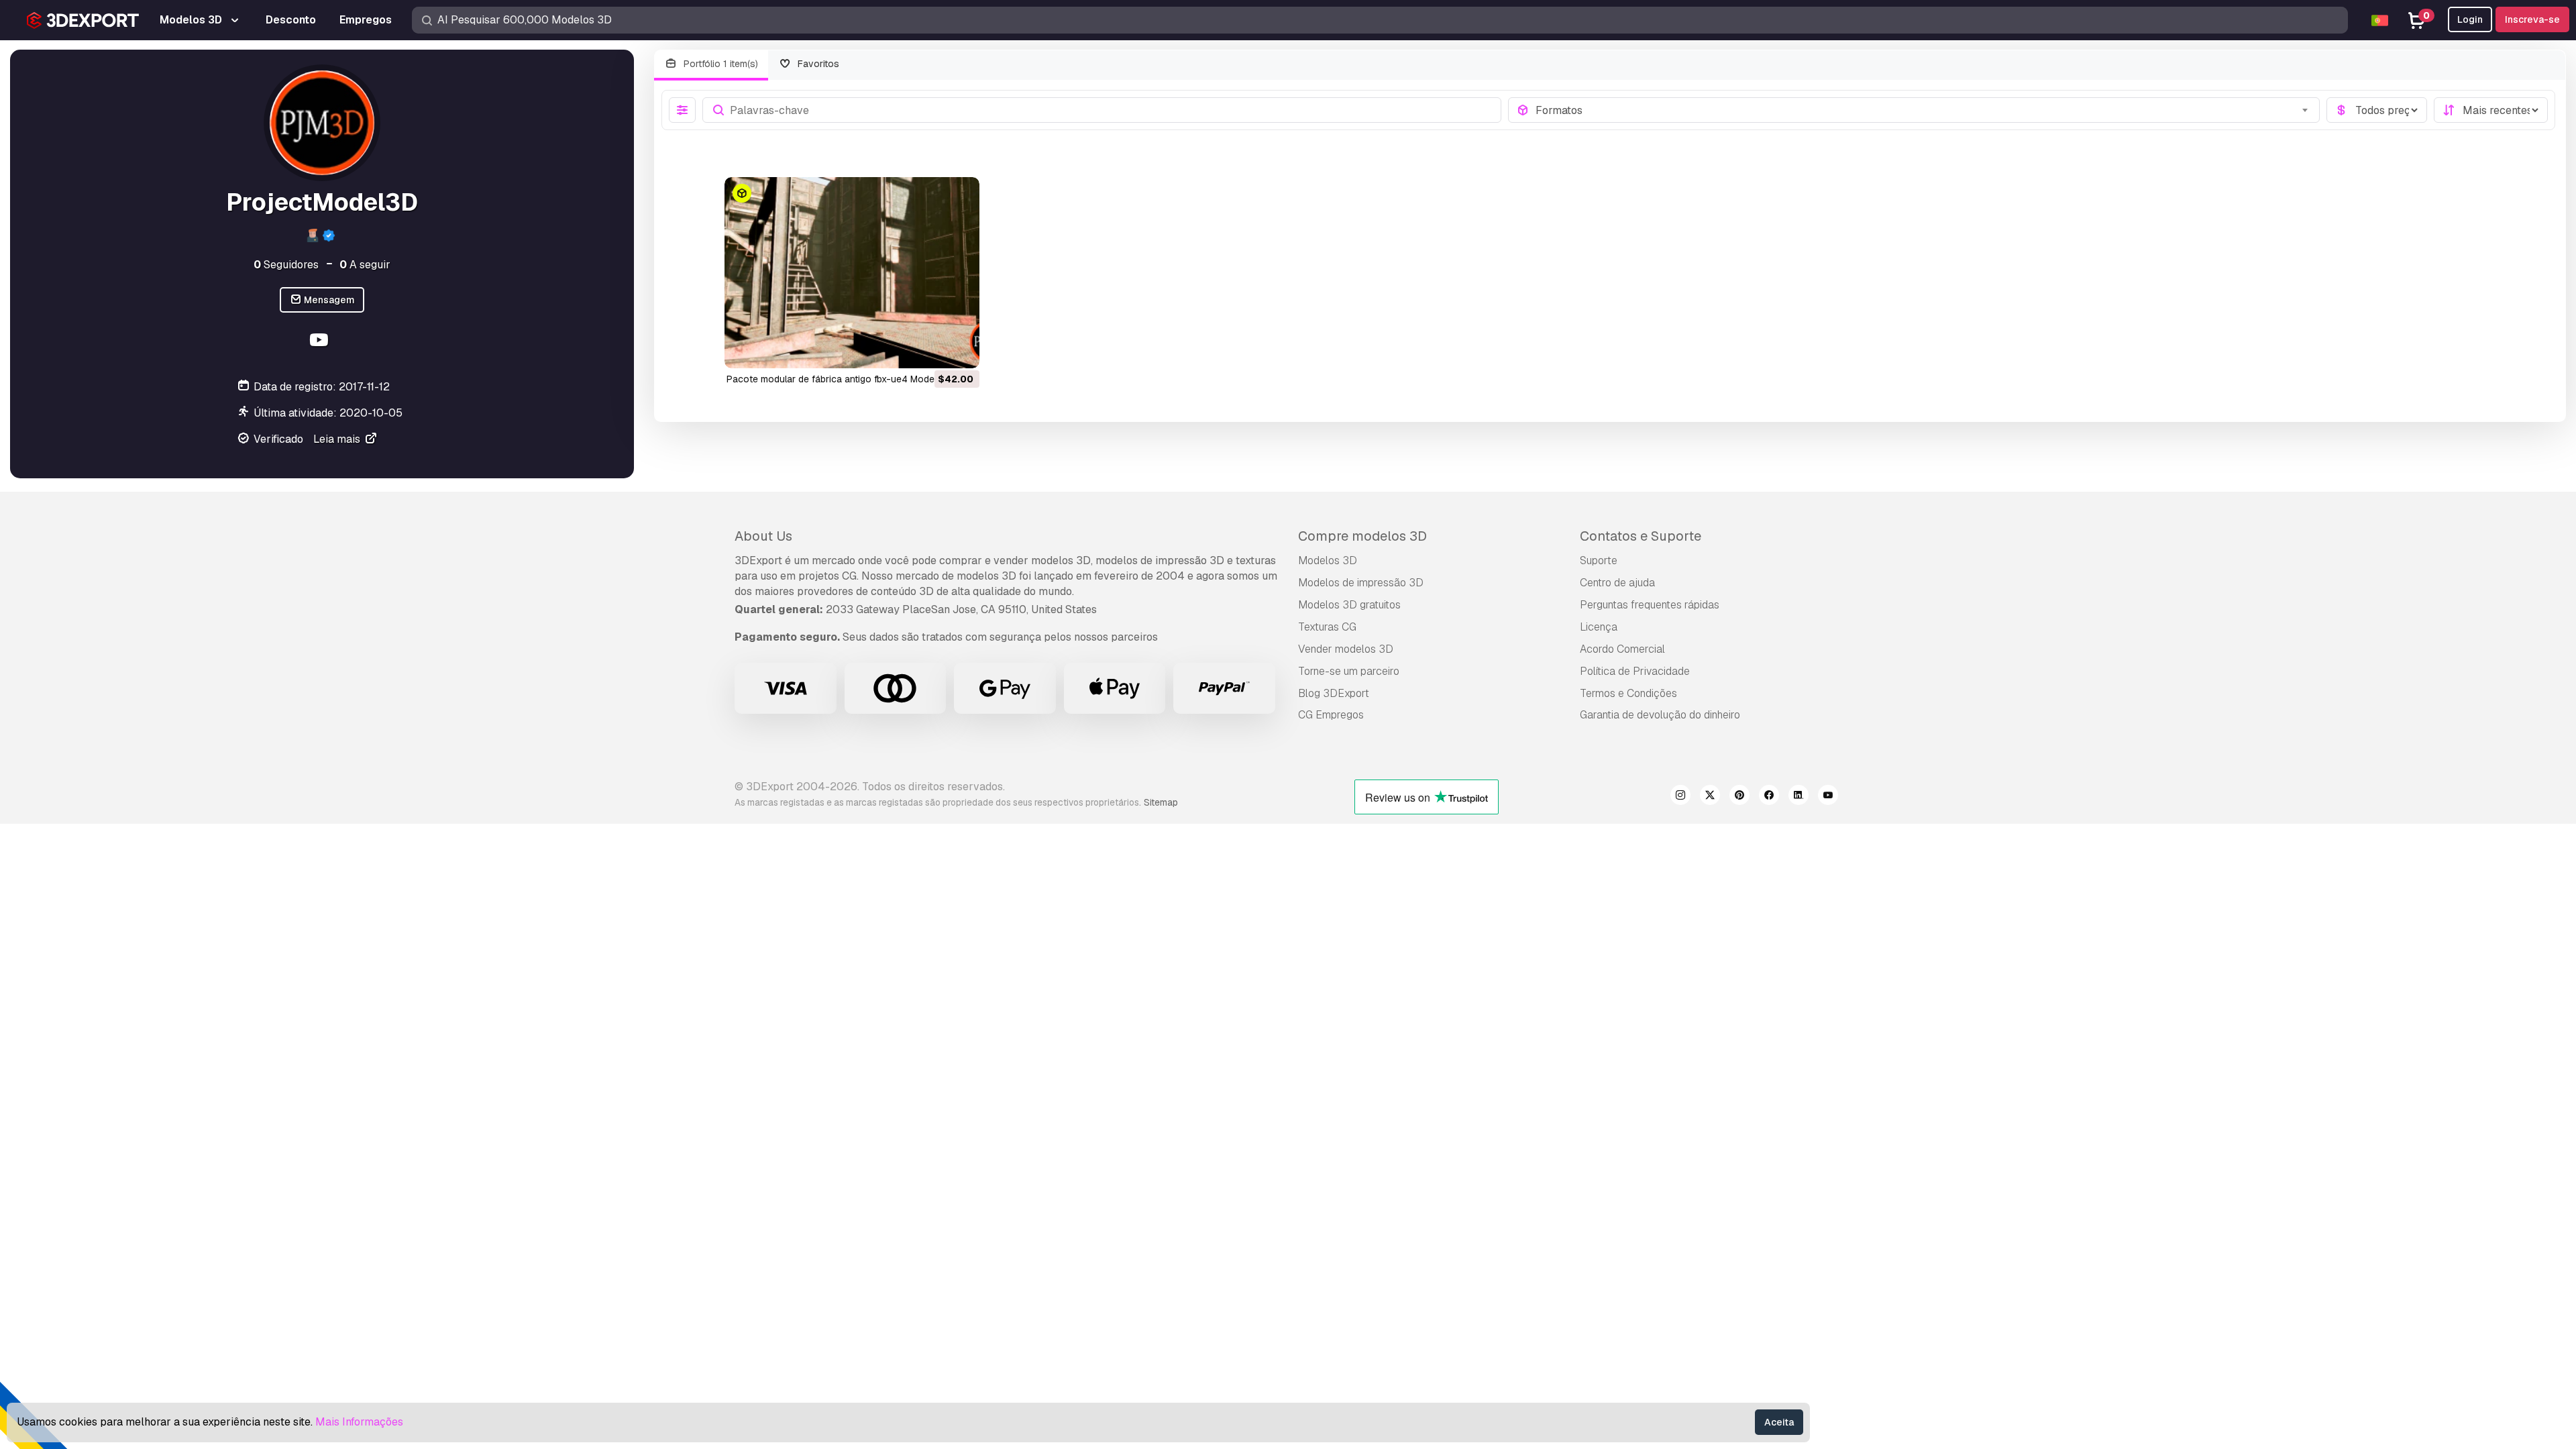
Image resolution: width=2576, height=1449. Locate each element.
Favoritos (817, 64)
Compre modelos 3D (1362, 536)
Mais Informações (359, 1422)
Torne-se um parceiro (1349, 671)
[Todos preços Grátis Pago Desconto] (2377, 110)
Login (2470, 19)
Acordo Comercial (1622, 649)
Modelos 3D (1328, 560)
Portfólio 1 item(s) (719, 64)
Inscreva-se (2532, 19)
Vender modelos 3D (1346, 649)
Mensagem (328, 300)
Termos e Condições (1628, 693)
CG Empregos (1331, 715)
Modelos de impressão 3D (1361, 583)
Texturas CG (1327, 627)
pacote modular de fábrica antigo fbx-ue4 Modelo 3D (842, 379)
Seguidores (286, 265)
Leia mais (338, 439)
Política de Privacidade (1635, 671)
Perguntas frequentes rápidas (1650, 605)
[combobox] (1924, 110)
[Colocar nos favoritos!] (960, 350)
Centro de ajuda (1617, 583)
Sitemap (1161, 802)
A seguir (365, 265)
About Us (763, 536)
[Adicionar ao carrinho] (932, 350)
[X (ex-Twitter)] (1710, 797)
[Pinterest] (1739, 797)
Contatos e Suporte (1641, 536)
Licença (1599, 627)
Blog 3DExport (1334, 693)
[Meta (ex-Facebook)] (1769, 797)
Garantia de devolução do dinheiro (1660, 715)
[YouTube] (320, 342)
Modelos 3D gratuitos (1349, 605)
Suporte (1599, 560)
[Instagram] (1680, 797)
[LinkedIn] (1799, 797)
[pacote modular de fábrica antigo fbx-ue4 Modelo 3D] (852, 273)
